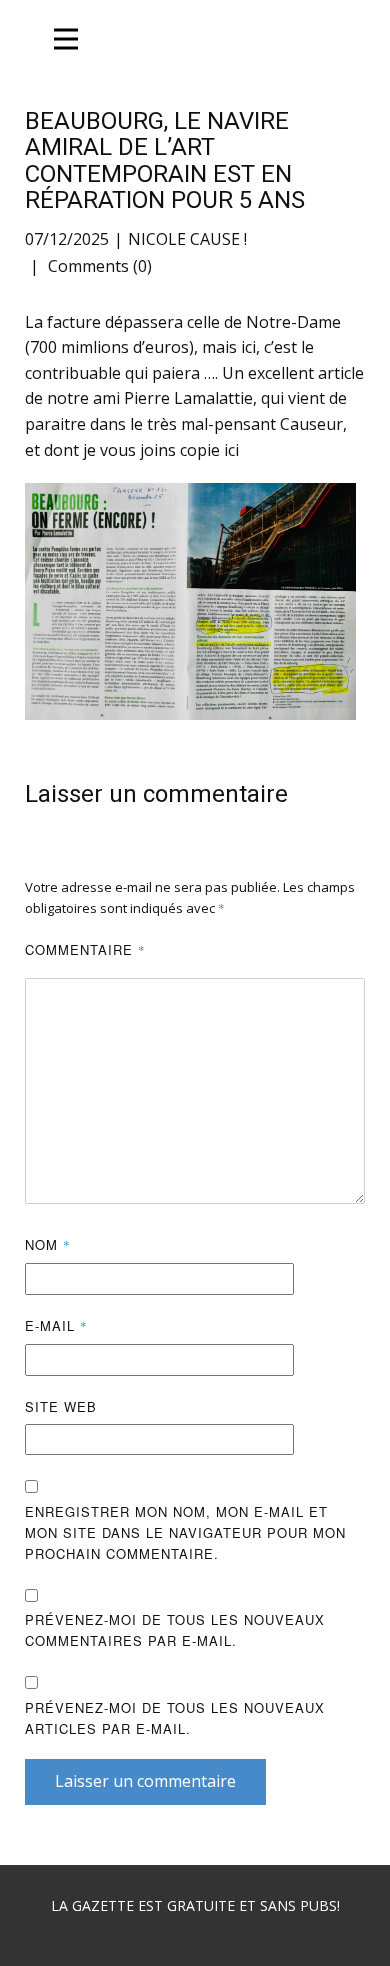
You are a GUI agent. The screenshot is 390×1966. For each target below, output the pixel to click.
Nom (48, 1244)
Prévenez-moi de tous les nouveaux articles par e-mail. (175, 1718)
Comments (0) (98, 266)
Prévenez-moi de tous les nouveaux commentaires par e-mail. (175, 1630)
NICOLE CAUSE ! (187, 239)
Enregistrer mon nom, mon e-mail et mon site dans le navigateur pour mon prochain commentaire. (185, 1532)
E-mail (56, 1325)
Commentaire (85, 949)
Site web (61, 1406)
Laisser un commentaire (145, 1781)
